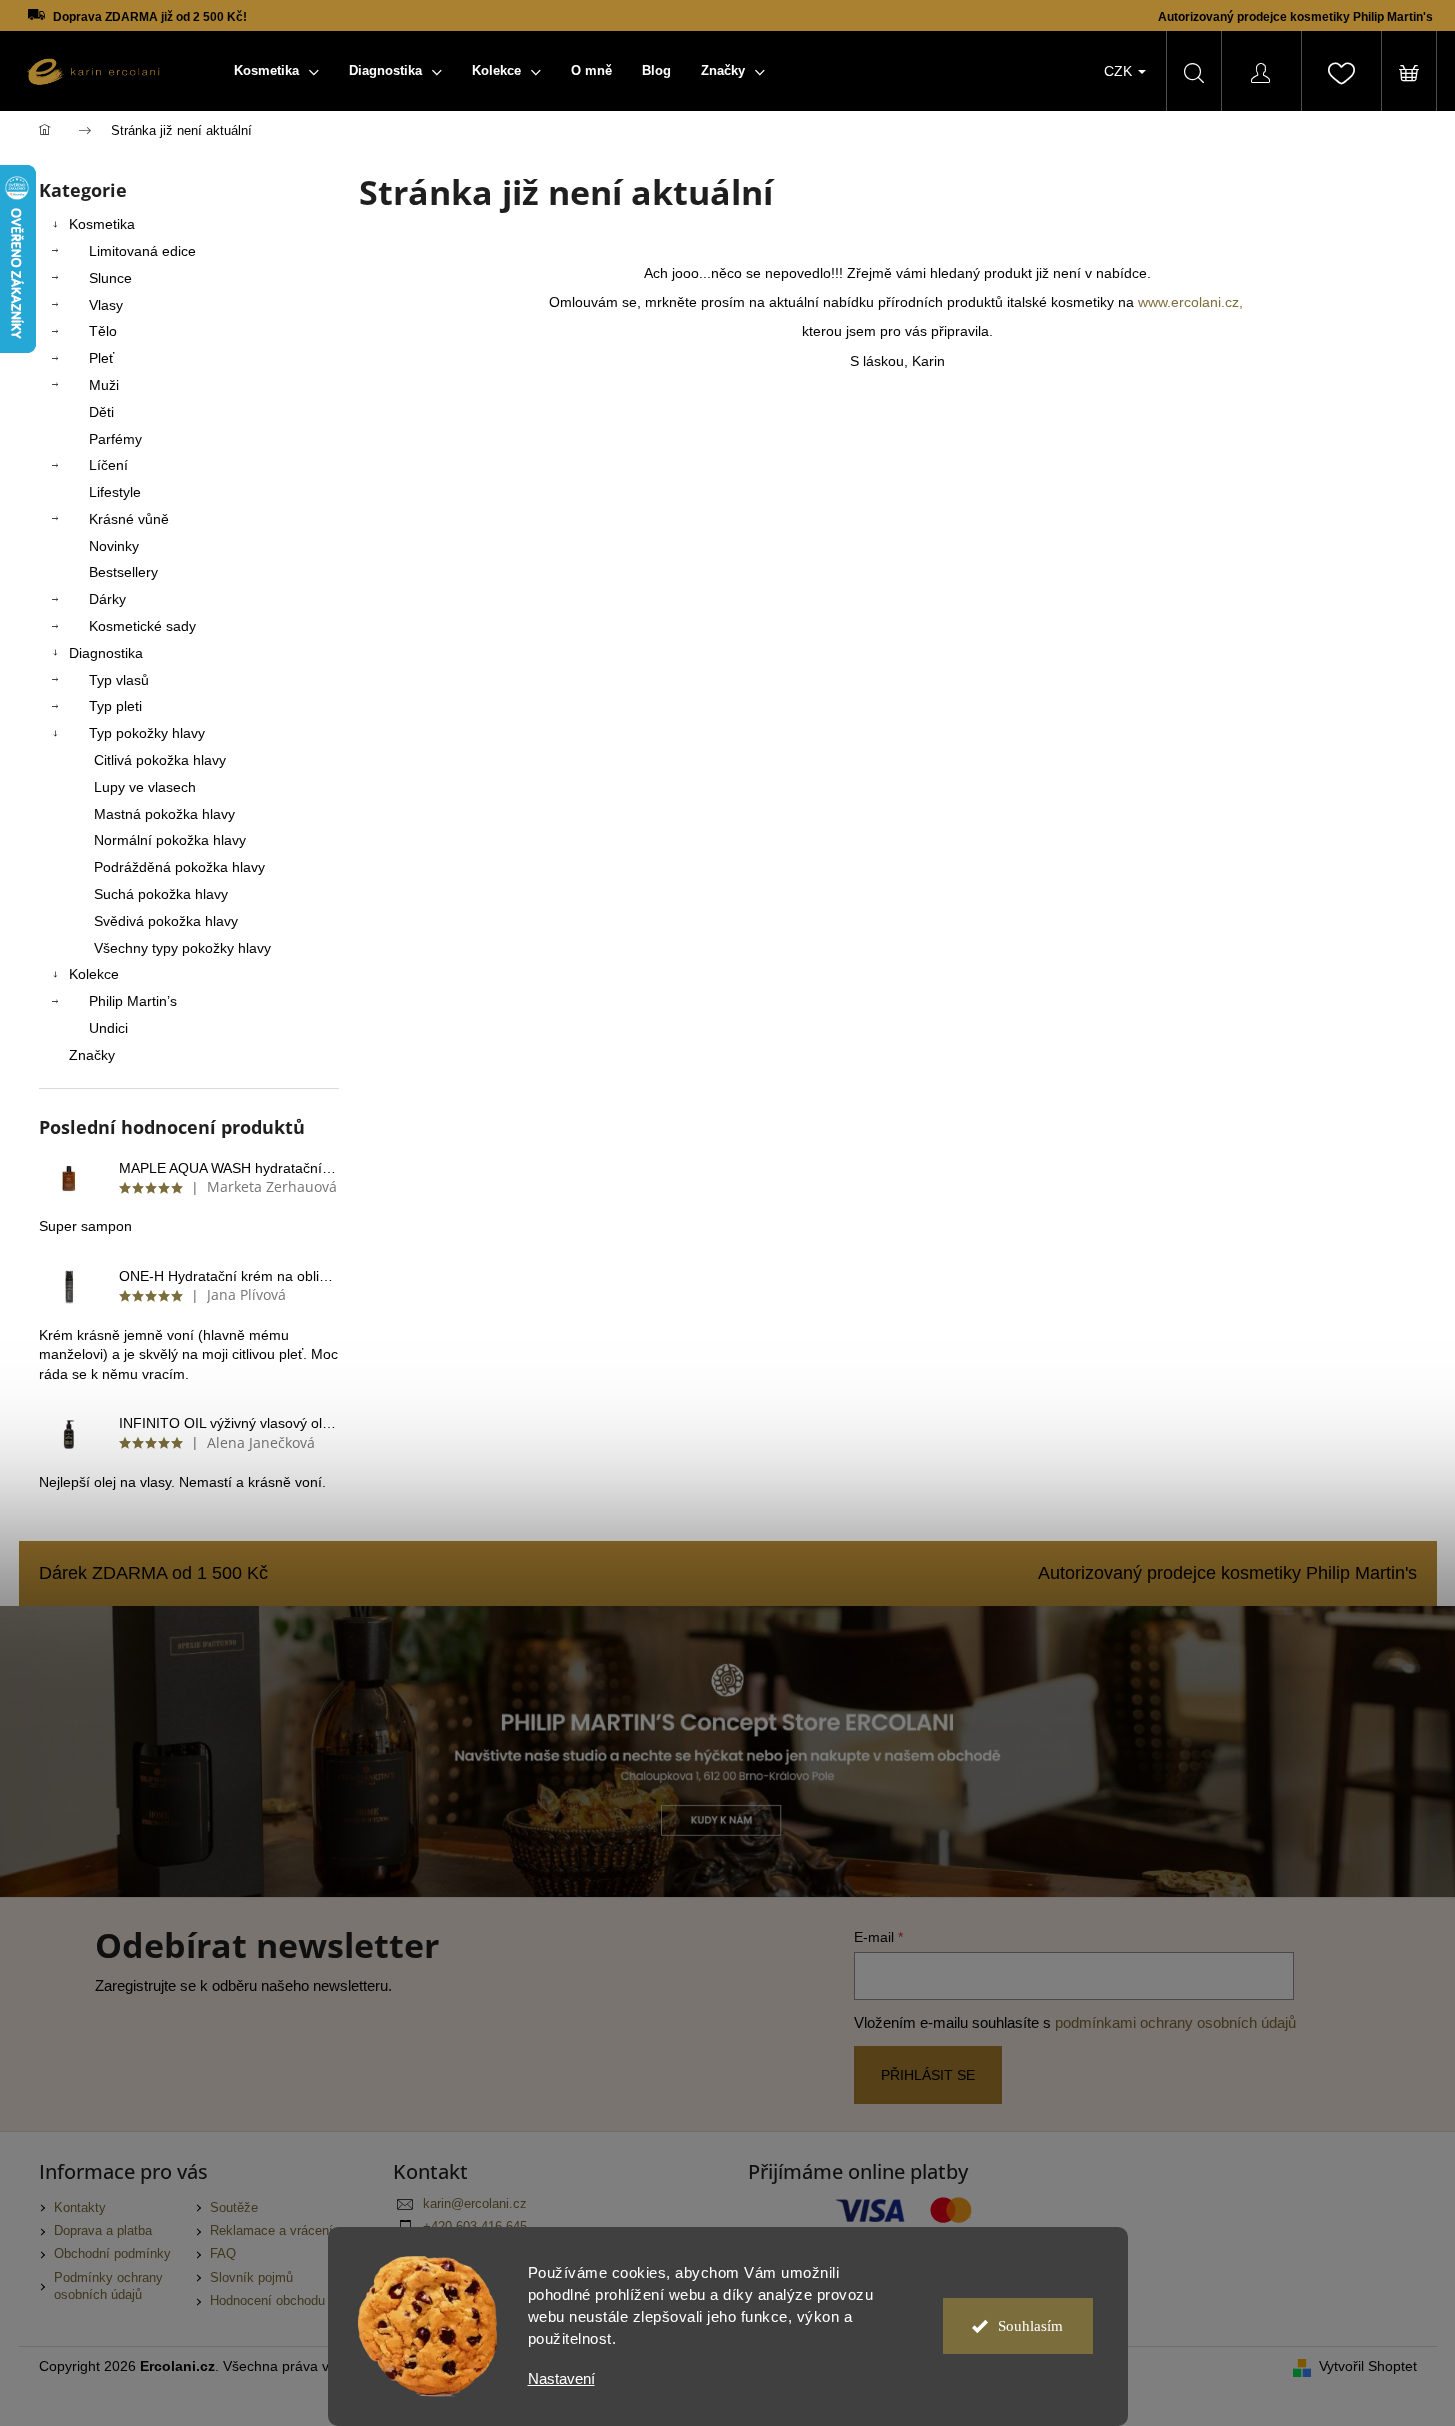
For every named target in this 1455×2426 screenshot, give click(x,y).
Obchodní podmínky (112, 2254)
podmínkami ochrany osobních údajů (1175, 2022)
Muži (104, 385)
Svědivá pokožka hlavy (166, 921)
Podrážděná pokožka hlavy (179, 867)
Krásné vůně (129, 519)
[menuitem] (276, 71)
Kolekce (94, 974)
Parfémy (115, 439)
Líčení (108, 465)
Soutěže (234, 2208)
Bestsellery (123, 572)
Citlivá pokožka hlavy (160, 760)
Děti (101, 412)
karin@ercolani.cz (475, 2204)
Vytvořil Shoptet (1368, 2366)
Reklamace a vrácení (271, 2231)
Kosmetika (102, 224)
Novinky (114, 546)
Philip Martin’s (133, 1001)
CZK (1120, 71)
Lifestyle (115, 492)
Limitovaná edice (142, 251)
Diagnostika (106, 653)
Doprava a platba (103, 2231)
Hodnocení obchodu (267, 2301)
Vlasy (106, 305)
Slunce (110, 278)
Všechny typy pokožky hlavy (182, 948)
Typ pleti (115, 706)
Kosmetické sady (142, 626)
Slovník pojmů (251, 2278)
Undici (108, 1028)
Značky (92, 1055)
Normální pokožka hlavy (170, 840)
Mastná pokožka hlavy (164, 814)
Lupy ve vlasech (145, 787)
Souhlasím (1030, 2326)
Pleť (101, 358)
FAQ (223, 2254)
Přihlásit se (928, 2075)
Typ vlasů (119, 680)
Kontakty (80, 2208)
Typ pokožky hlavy (147, 733)
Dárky (107, 599)
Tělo (103, 331)
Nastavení (561, 2378)
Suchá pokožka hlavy (161, 894)
